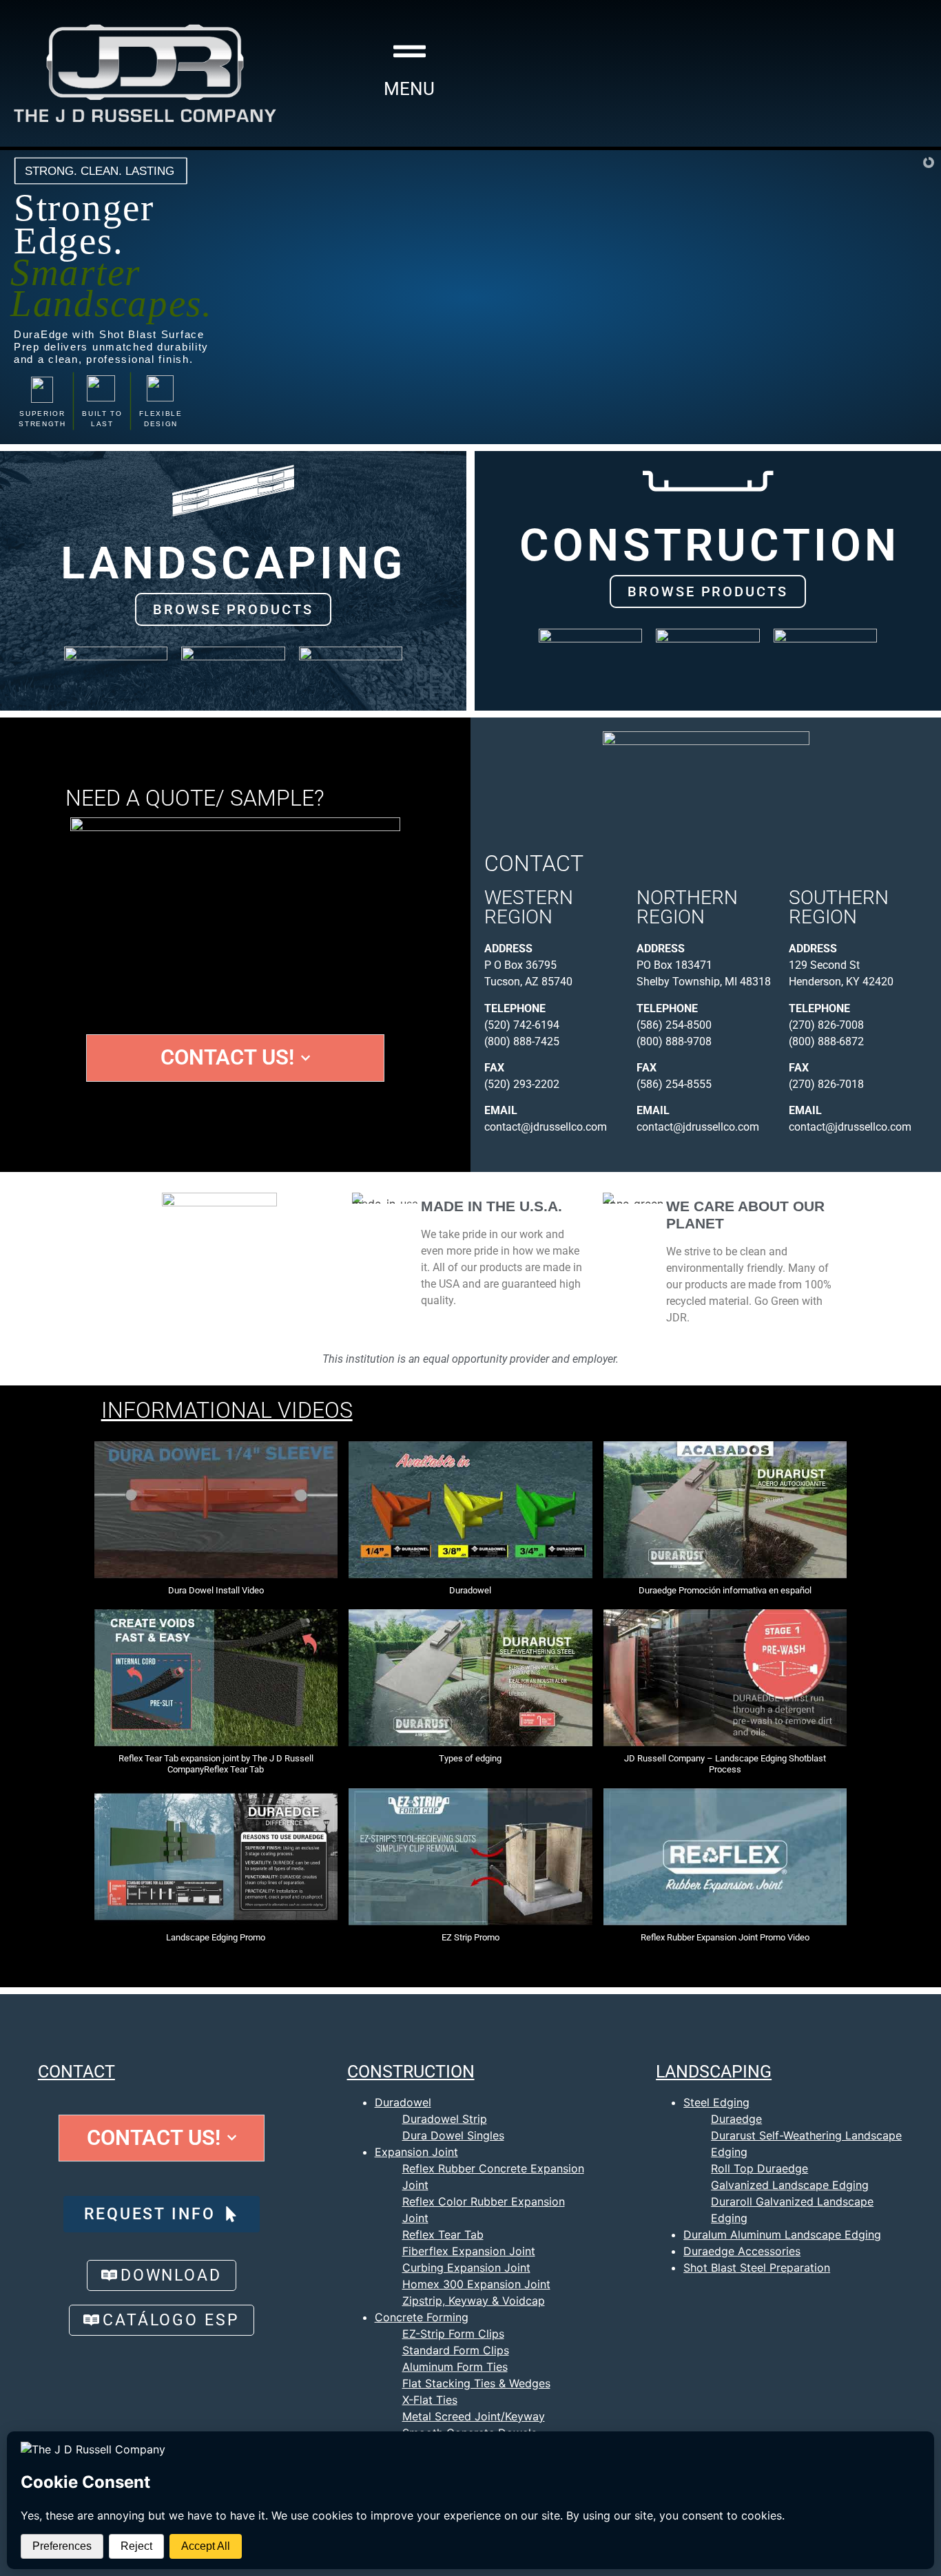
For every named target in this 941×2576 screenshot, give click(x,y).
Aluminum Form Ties (455, 2367)
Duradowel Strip (445, 2119)
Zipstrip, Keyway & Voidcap (474, 2301)
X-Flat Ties (430, 2400)
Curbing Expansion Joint (466, 2268)
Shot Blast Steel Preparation (757, 2268)
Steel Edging (716, 2102)
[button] (216, 1525)
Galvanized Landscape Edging (790, 2185)
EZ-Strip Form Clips (453, 2334)
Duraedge (736, 2119)
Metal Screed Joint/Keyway (474, 2416)
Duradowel (403, 2102)
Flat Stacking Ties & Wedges (476, 2383)
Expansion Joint (416, 2152)
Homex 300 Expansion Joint (476, 2284)
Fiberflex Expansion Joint (469, 2251)
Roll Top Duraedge (759, 2168)
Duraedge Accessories (742, 2251)
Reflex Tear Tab (443, 2234)
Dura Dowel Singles (453, 2135)
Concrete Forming (422, 2317)
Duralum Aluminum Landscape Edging (782, 2234)
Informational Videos (227, 1410)
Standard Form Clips (456, 2350)
